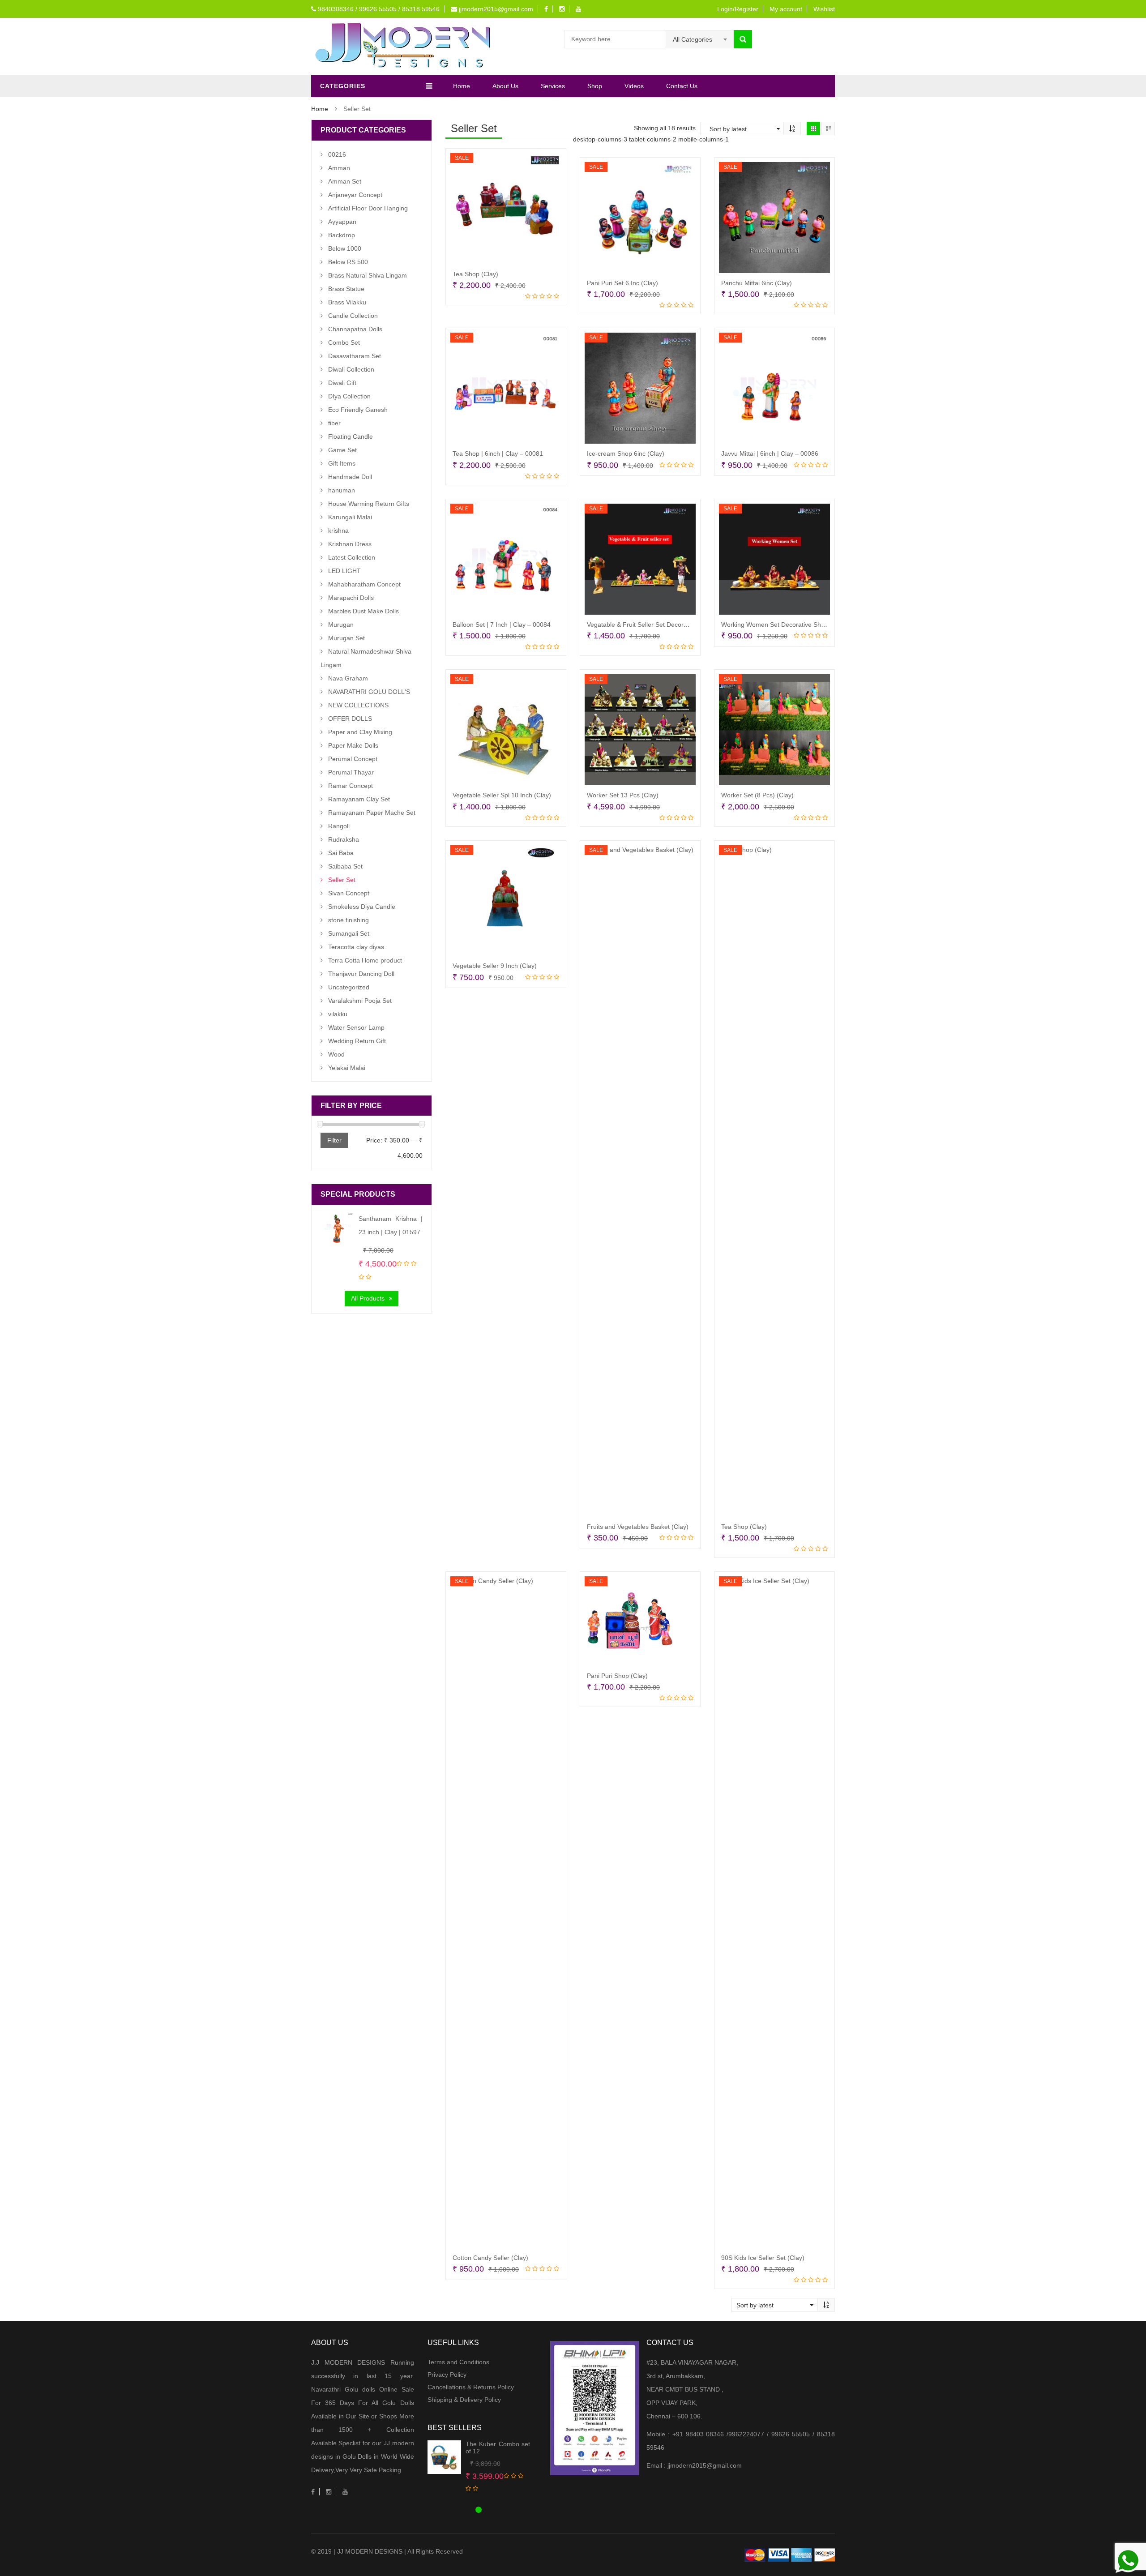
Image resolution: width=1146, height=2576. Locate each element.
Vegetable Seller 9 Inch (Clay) (495, 966)
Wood (336, 1054)
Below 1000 (345, 248)
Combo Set (344, 342)
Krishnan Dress (350, 544)
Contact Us (682, 86)
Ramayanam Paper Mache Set (372, 813)
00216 (337, 154)
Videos (634, 86)
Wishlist (824, 9)
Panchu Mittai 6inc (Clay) (757, 283)
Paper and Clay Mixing (360, 732)
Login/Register (738, 9)
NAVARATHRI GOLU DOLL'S (369, 692)
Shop (595, 86)
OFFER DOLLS (350, 719)
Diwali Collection (351, 369)
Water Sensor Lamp (356, 1027)
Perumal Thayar (351, 772)
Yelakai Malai (347, 1068)
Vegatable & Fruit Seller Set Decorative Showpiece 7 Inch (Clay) (677, 625)
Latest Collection (352, 557)
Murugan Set (346, 638)
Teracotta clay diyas (356, 947)
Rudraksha (344, 839)
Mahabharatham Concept (364, 584)
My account (786, 9)
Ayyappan (342, 222)
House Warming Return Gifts (369, 504)
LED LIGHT (344, 571)
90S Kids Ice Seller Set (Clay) (763, 2258)
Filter (334, 1140)
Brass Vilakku (347, 302)
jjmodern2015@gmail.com (495, 9)
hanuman (342, 490)
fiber (334, 423)
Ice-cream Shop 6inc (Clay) (626, 454)
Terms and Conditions (458, 2362)
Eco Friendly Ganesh (358, 410)
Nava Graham (348, 678)
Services (553, 86)
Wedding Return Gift (357, 1041)
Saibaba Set (345, 866)
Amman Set (345, 181)
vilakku (338, 1014)
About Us (505, 86)
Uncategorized (349, 987)
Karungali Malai (350, 517)
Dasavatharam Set (355, 356)
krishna (338, 531)
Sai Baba (341, 853)
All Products (368, 1298)
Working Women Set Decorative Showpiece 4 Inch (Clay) (802, 625)
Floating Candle (351, 436)
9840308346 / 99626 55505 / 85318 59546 (378, 9)
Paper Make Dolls (353, 745)
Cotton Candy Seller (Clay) (490, 2258)
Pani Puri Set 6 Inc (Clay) (622, 283)
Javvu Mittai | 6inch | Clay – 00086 (770, 454)
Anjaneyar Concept (355, 195)
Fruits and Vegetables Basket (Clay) (638, 1527)
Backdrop (342, 235)
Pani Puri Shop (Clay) (617, 1676)
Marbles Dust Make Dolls (363, 611)
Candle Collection (353, 316)
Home (462, 86)
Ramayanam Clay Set (359, 799)
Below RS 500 (348, 262)
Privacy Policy (447, 2375)
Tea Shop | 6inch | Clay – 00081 (498, 454)
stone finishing (349, 920)
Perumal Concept (353, 759)
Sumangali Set (349, 933)
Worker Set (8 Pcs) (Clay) (757, 795)
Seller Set (342, 880)
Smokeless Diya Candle (362, 907)
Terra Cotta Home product (365, 960)
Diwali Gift (342, 383)
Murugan (341, 625)
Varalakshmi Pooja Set (360, 1001)
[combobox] (700, 39)
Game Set (342, 450)
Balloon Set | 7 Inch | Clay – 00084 (502, 625)
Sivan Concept (349, 893)
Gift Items (342, 463)
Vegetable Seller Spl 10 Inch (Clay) (502, 795)
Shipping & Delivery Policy (464, 2400)
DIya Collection (349, 396)
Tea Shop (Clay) (475, 274)
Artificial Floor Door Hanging (368, 208)
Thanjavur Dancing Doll (361, 974)
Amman (339, 168)
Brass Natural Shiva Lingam (368, 275)
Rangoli (339, 826)
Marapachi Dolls (351, 598)
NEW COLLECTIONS (358, 705)
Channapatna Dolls (355, 329)
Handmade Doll (350, 477)
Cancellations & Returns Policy (471, 2387)
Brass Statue (346, 289)
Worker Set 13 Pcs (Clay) (623, 795)
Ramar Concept (351, 786)
